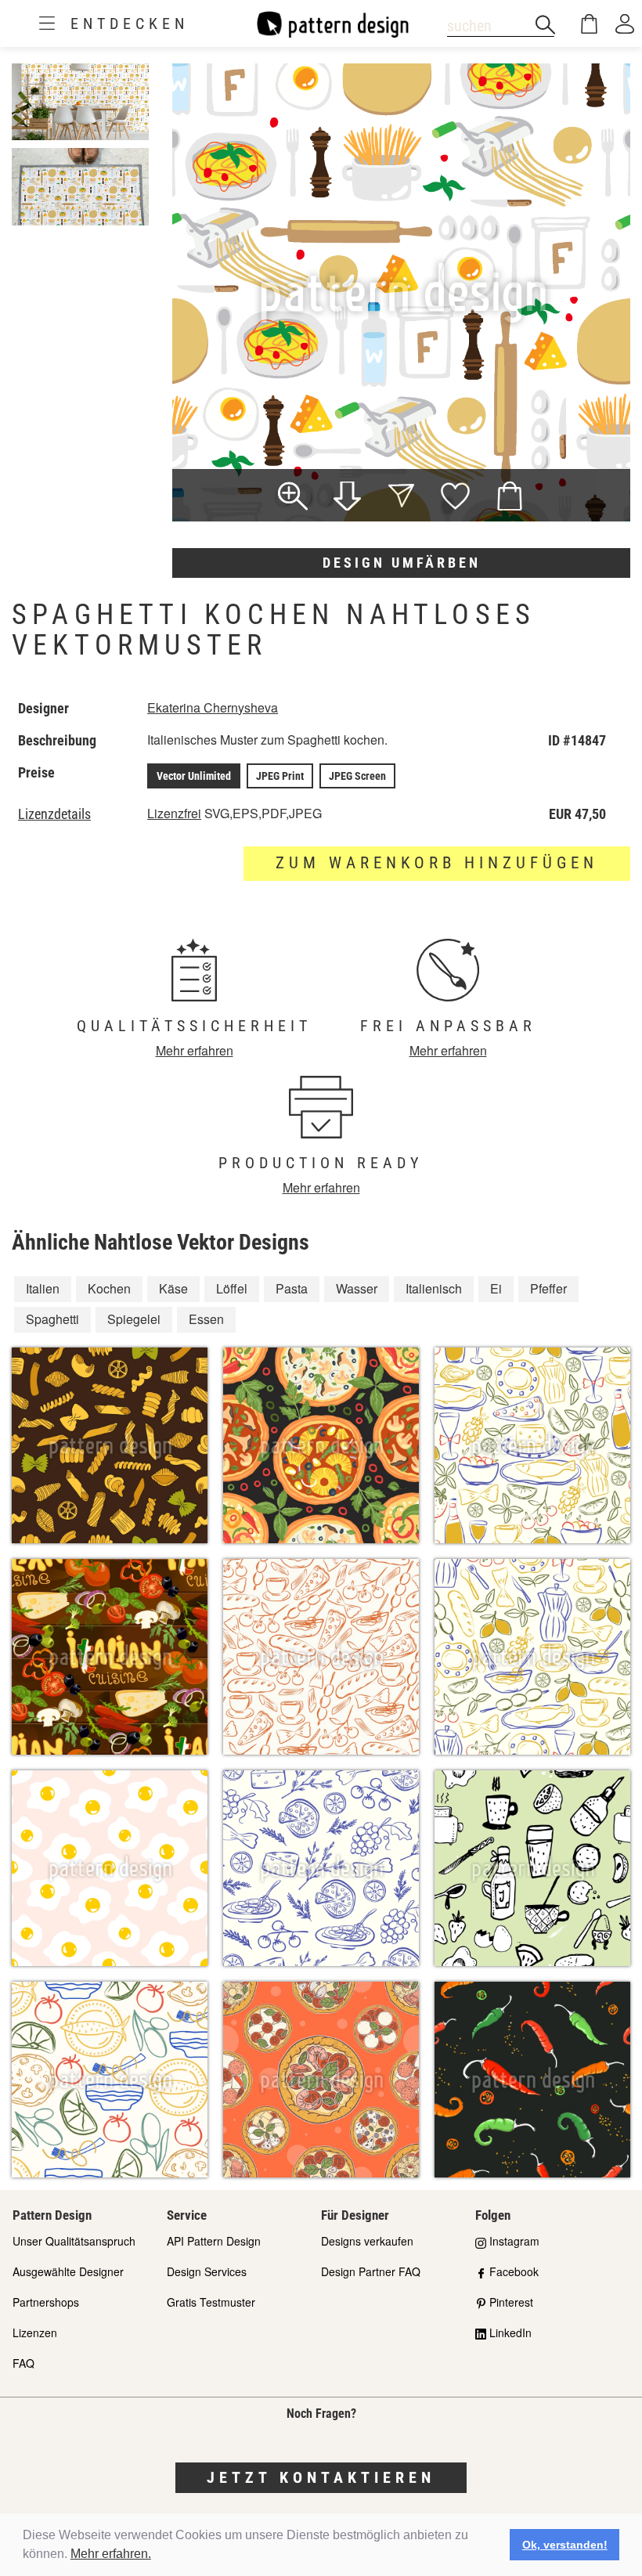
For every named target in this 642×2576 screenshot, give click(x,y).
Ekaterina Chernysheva (213, 707)
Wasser (357, 1288)
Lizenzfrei (174, 813)
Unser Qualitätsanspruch (74, 2241)
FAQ (23, 2363)
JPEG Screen (357, 776)
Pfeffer (548, 1288)
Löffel (232, 1288)
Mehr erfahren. (111, 2554)
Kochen (109, 1288)
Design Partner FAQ (371, 2271)
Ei (496, 1288)
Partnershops (46, 2302)
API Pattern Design (214, 2241)
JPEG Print (280, 776)
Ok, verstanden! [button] (565, 2545)
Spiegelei (134, 1319)
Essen (206, 1319)
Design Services (207, 2271)
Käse (173, 1288)
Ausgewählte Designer (68, 2271)
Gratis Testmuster (211, 2302)
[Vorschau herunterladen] (347, 498)
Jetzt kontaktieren (321, 2477)
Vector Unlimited (194, 776)
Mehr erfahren (195, 1050)
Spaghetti (52, 1319)
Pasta (292, 1288)
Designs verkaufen (367, 2241)
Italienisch (434, 1288)
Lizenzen (35, 2332)
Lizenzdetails (54, 814)
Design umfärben (402, 563)
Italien (43, 1288)
